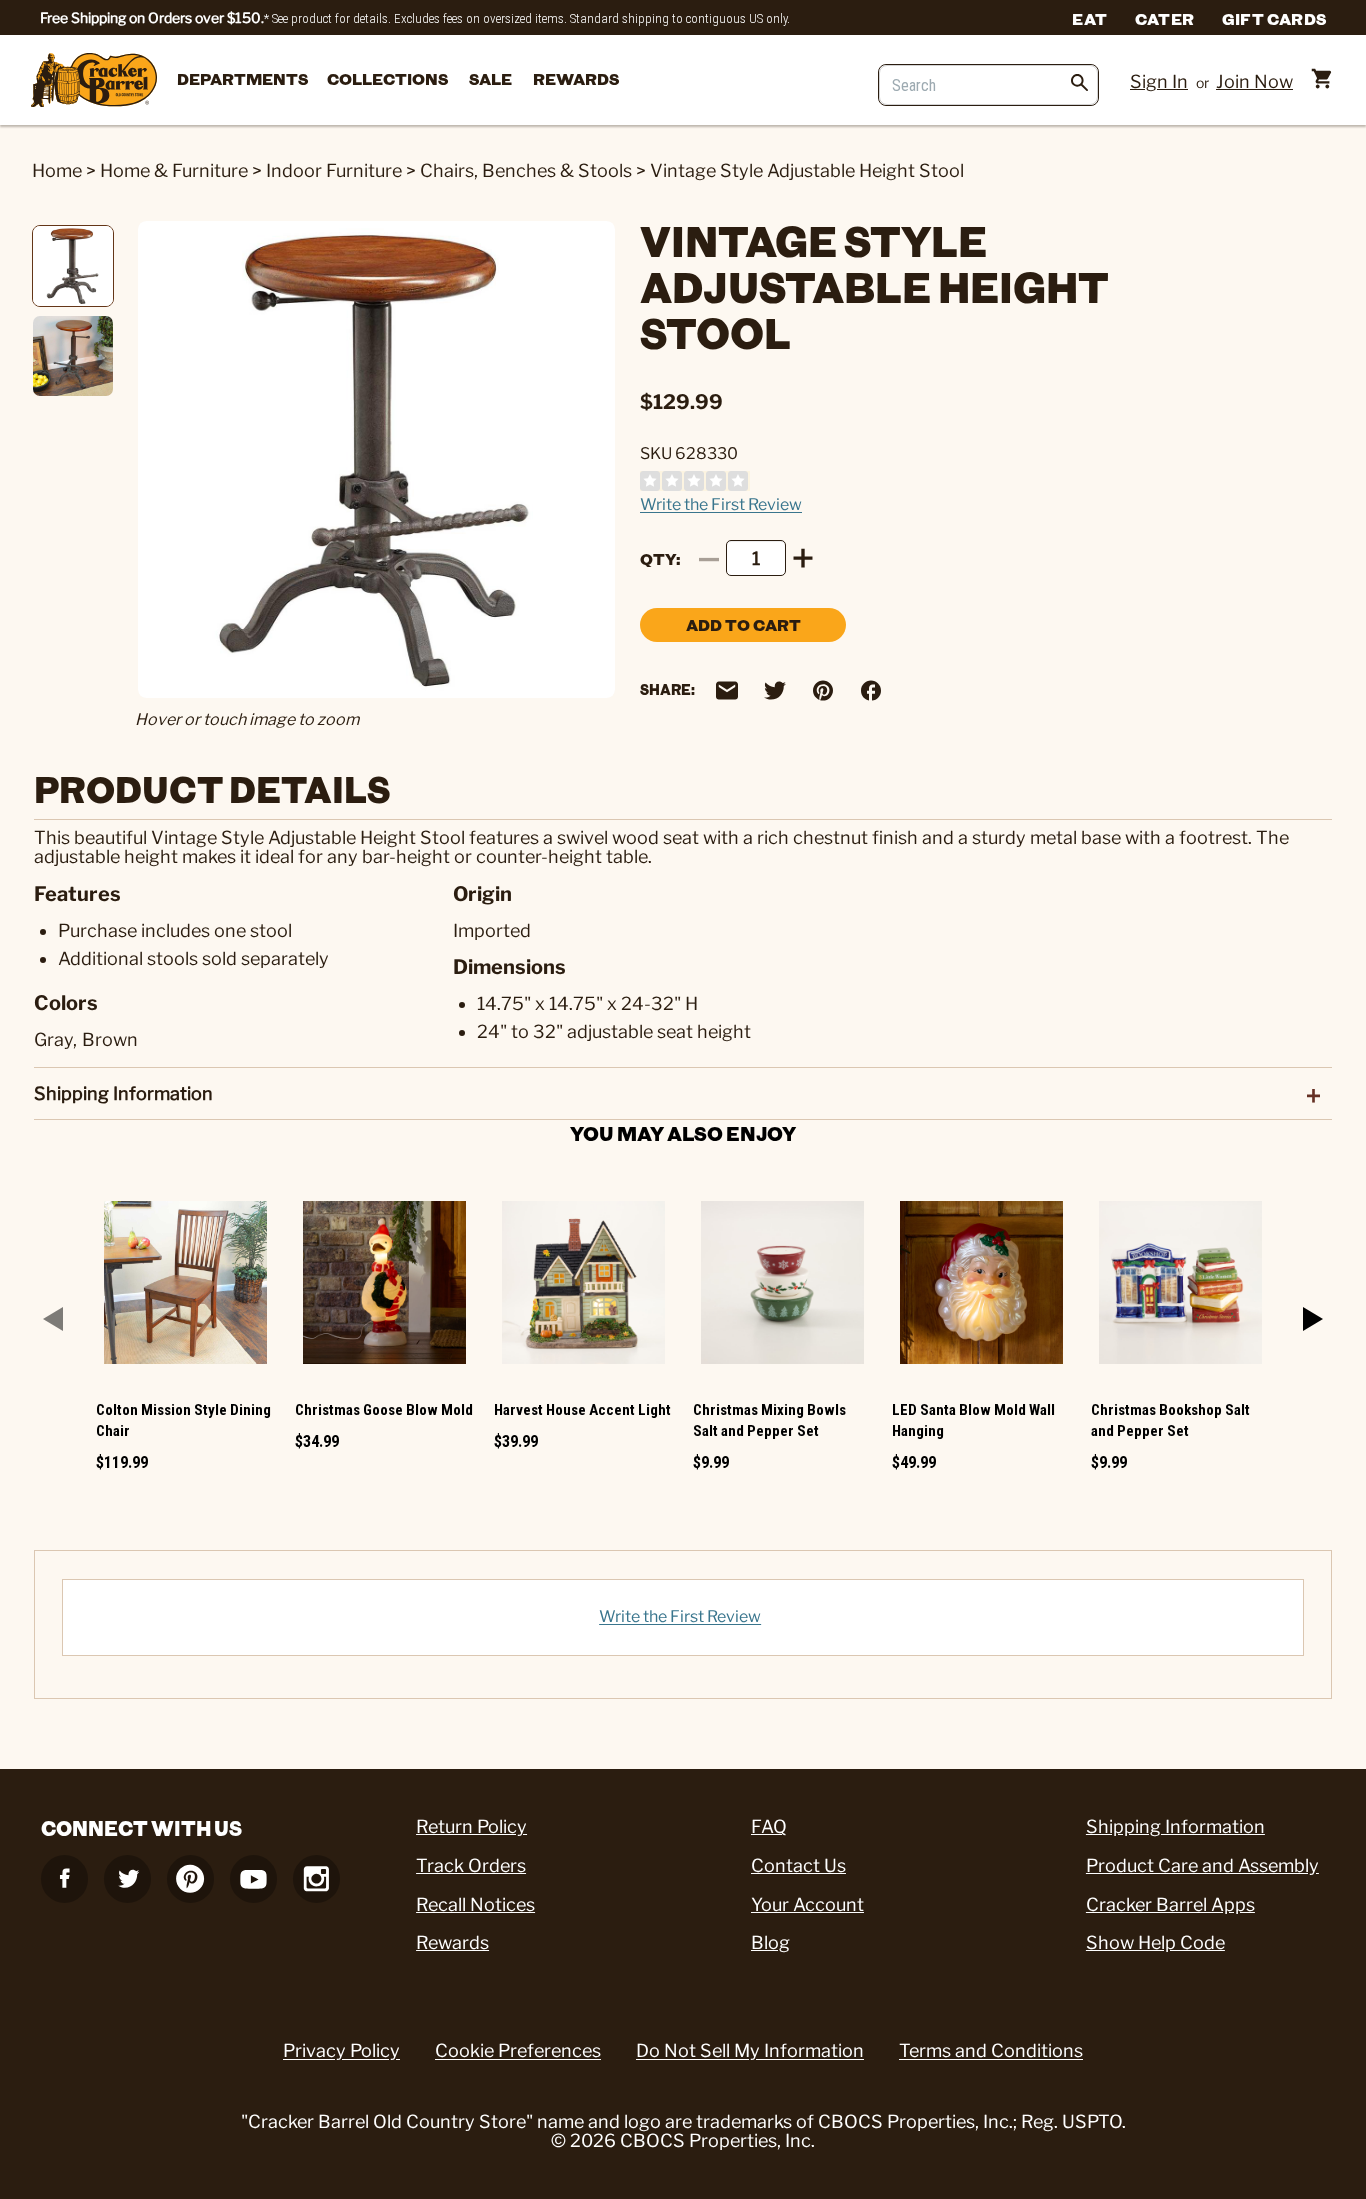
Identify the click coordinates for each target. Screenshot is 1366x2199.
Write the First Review (721, 504)
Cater (1164, 18)
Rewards (576, 78)
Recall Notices (475, 1904)
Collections (387, 78)
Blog (770, 1942)
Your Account (807, 1904)
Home (57, 170)
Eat (1089, 18)
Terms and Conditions (991, 2050)
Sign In (1159, 81)
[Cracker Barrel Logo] (94, 81)
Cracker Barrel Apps (1170, 1904)
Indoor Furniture (334, 170)
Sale (490, 78)
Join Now (1254, 81)
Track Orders (471, 1865)
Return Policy (471, 1826)
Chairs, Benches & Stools (526, 170)
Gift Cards (1274, 18)
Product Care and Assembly (1202, 1865)
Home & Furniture (174, 170)
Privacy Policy (341, 2050)
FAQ (769, 1826)
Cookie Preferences (518, 2050)
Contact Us (798, 1865)
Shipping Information (1175, 1826)
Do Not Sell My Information (750, 2050)
